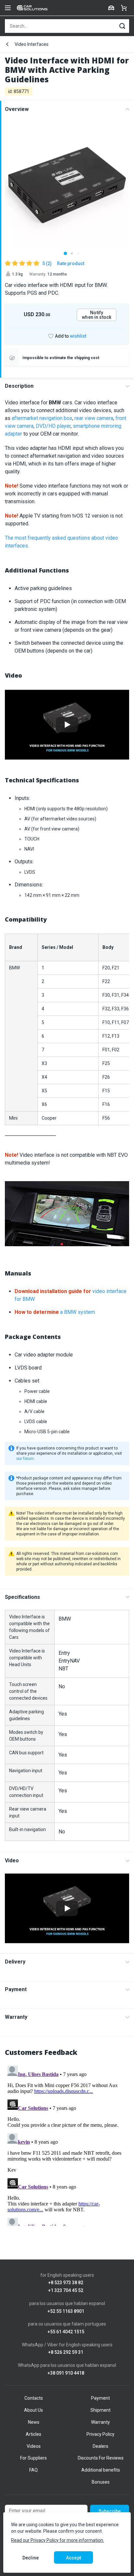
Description (19, 386)
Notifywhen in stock (97, 315)
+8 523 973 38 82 (66, 2283)
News (34, 2422)
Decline (31, 2558)
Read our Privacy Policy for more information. (58, 2540)
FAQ (33, 2470)
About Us (33, 2410)
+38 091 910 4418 (66, 2373)
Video (12, 1861)
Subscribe (110, 2511)
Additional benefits (101, 2470)
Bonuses (101, 2482)
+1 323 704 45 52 (66, 2291)
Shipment (100, 2410)
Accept (74, 2558)
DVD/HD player (53, 426)
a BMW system (55, 1312)
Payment (16, 1989)
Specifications (22, 1597)
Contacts (34, 2398)
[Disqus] (67, 2144)
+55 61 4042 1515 (66, 2332)
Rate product (71, 263)
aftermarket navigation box (42, 418)
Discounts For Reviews (101, 2458)
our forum (25, 1459)
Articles (33, 2434)
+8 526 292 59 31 (66, 2352)
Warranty (16, 2017)
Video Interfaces (32, 44)
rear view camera (94, 418)
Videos (34, 2446)
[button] (65, 253)
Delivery (15, 1962)
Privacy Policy (100, 2434)
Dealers (100, 2446)
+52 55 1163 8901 (66, 2311)
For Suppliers (33, 2458)
